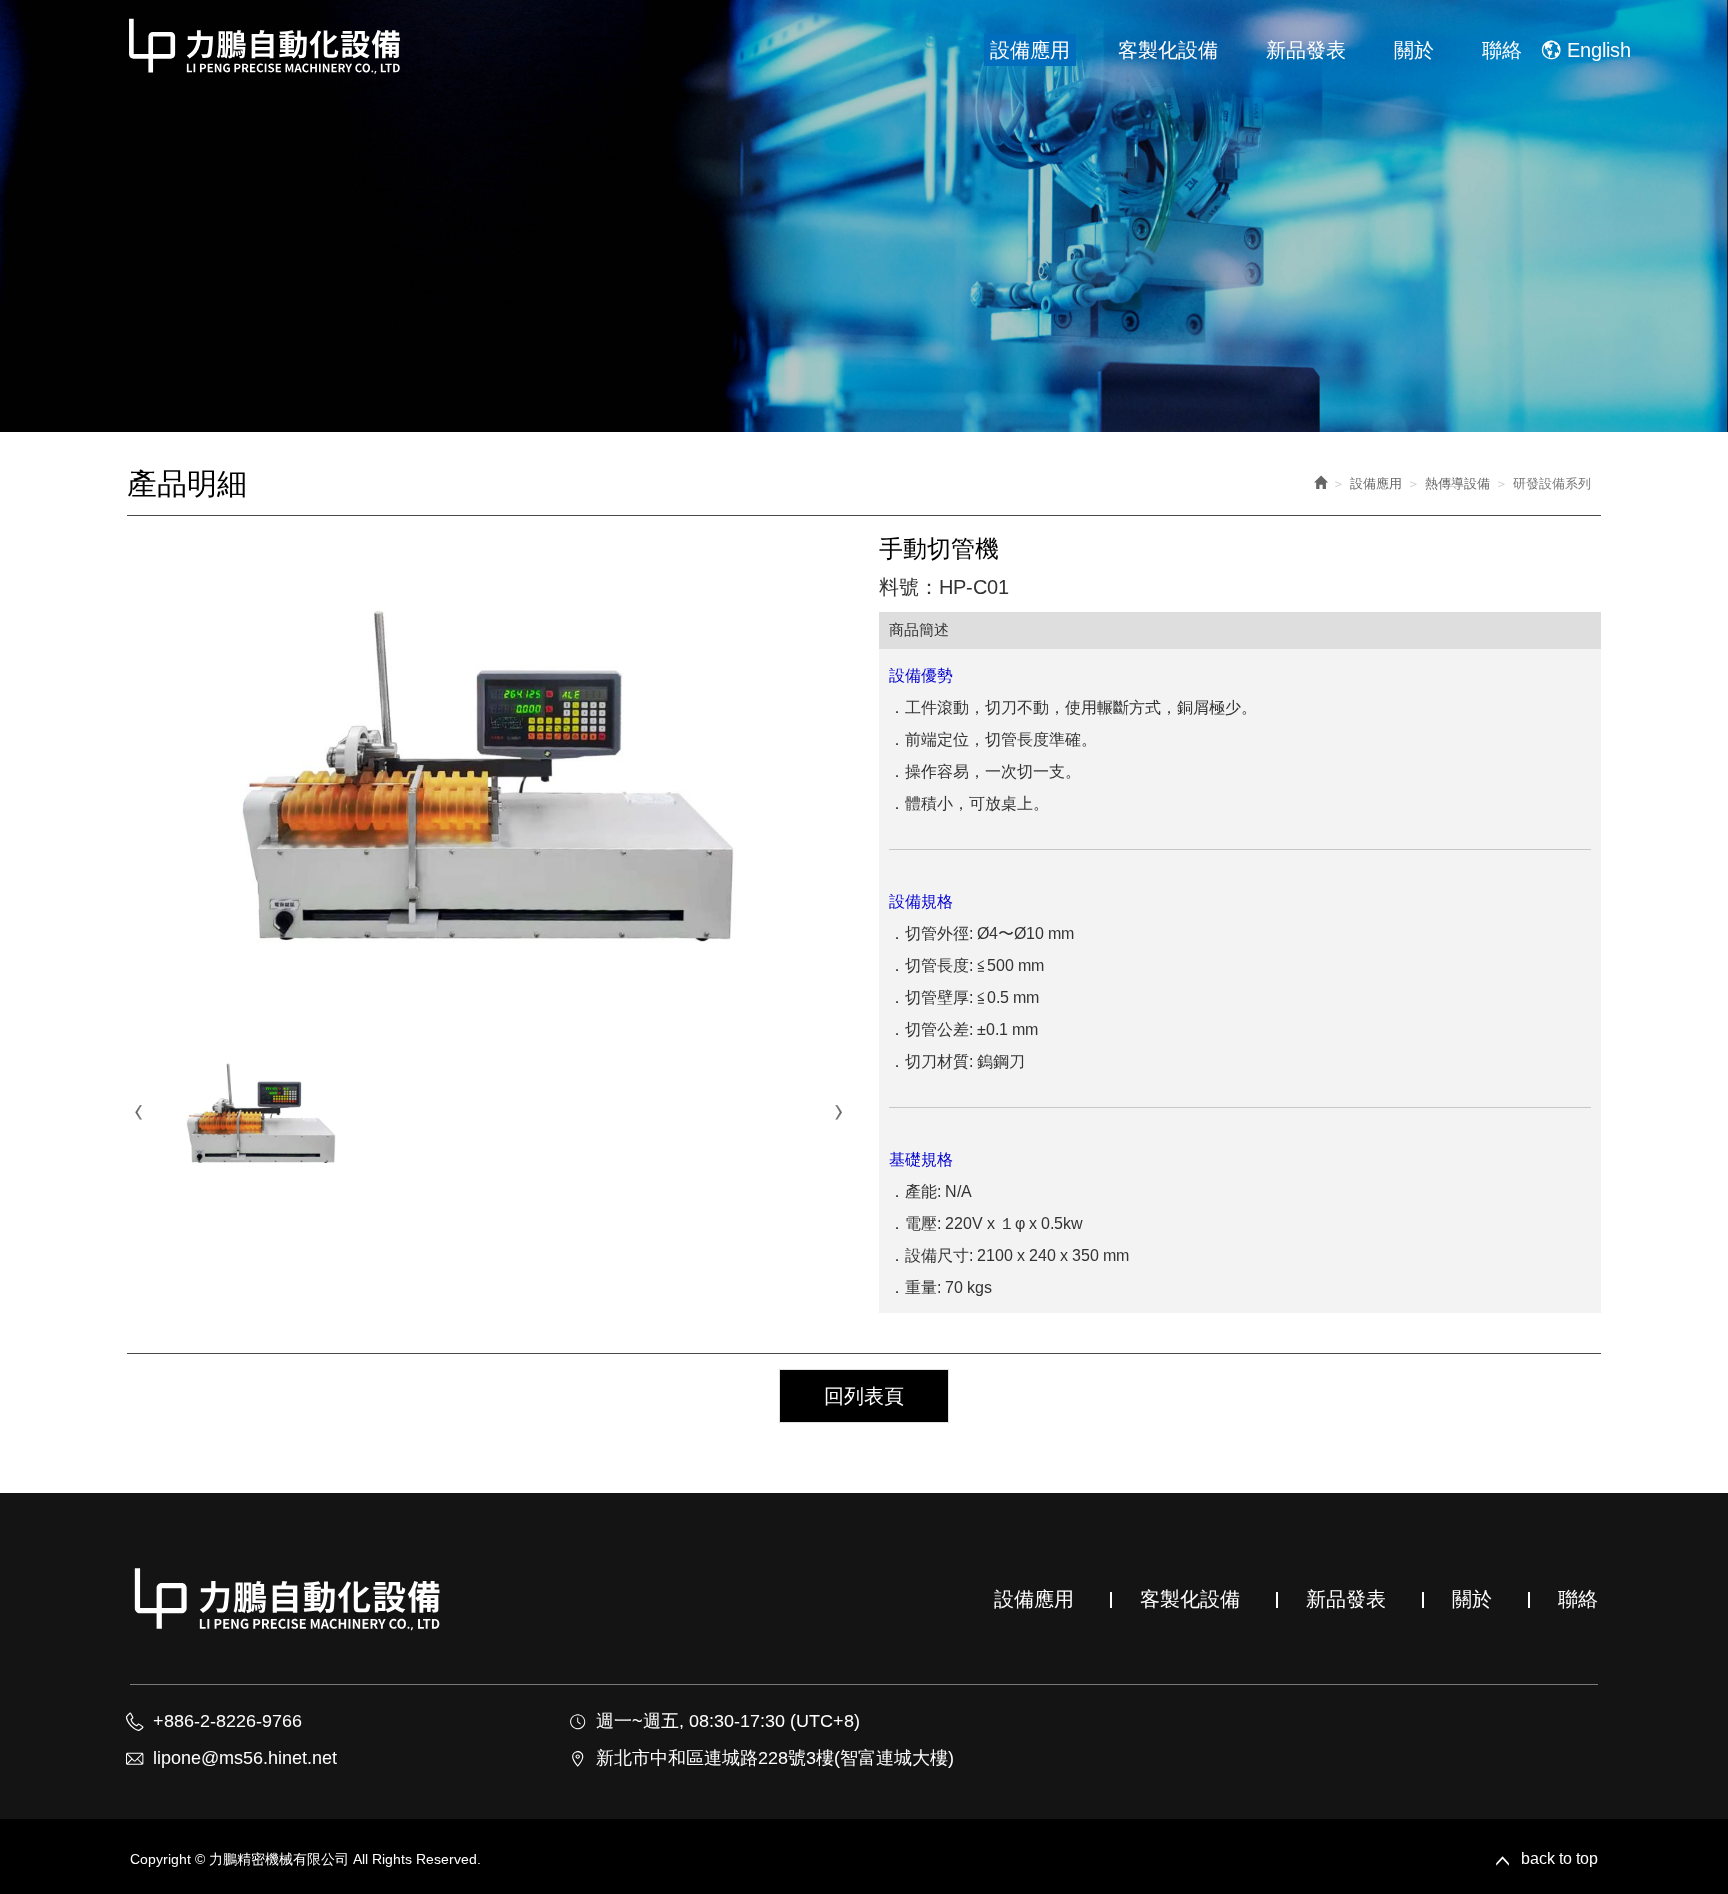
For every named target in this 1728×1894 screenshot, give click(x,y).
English (1599, 50)
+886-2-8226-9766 (227, 1721)
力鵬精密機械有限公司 (265, 46)
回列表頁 (864, 1396)
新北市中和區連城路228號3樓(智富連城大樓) (775, 1758)
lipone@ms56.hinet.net (245, 1758)
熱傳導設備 (1457, 483)
